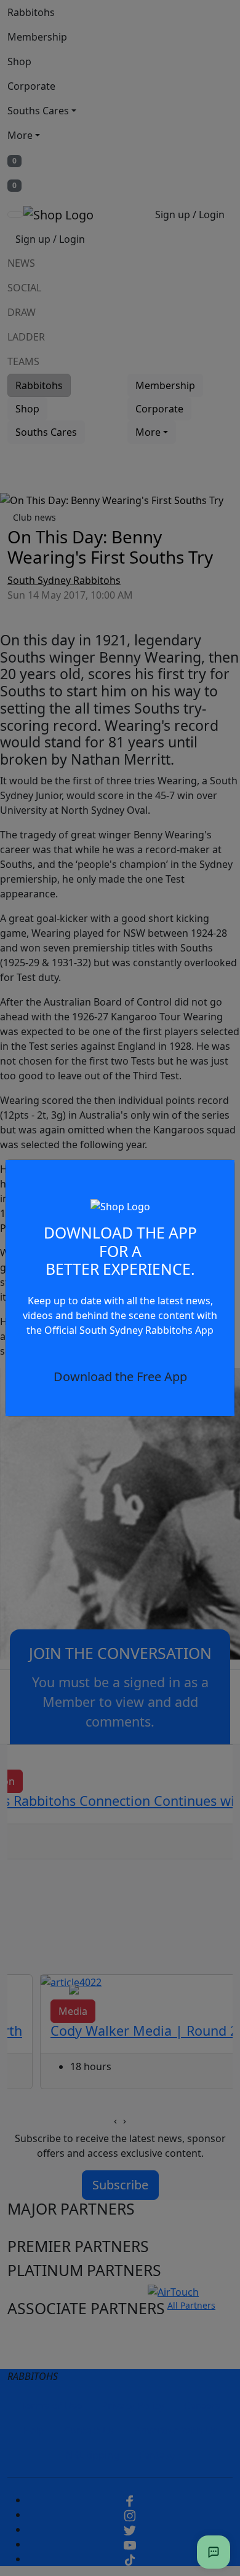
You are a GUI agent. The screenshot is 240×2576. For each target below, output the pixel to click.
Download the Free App (120, 1377)
